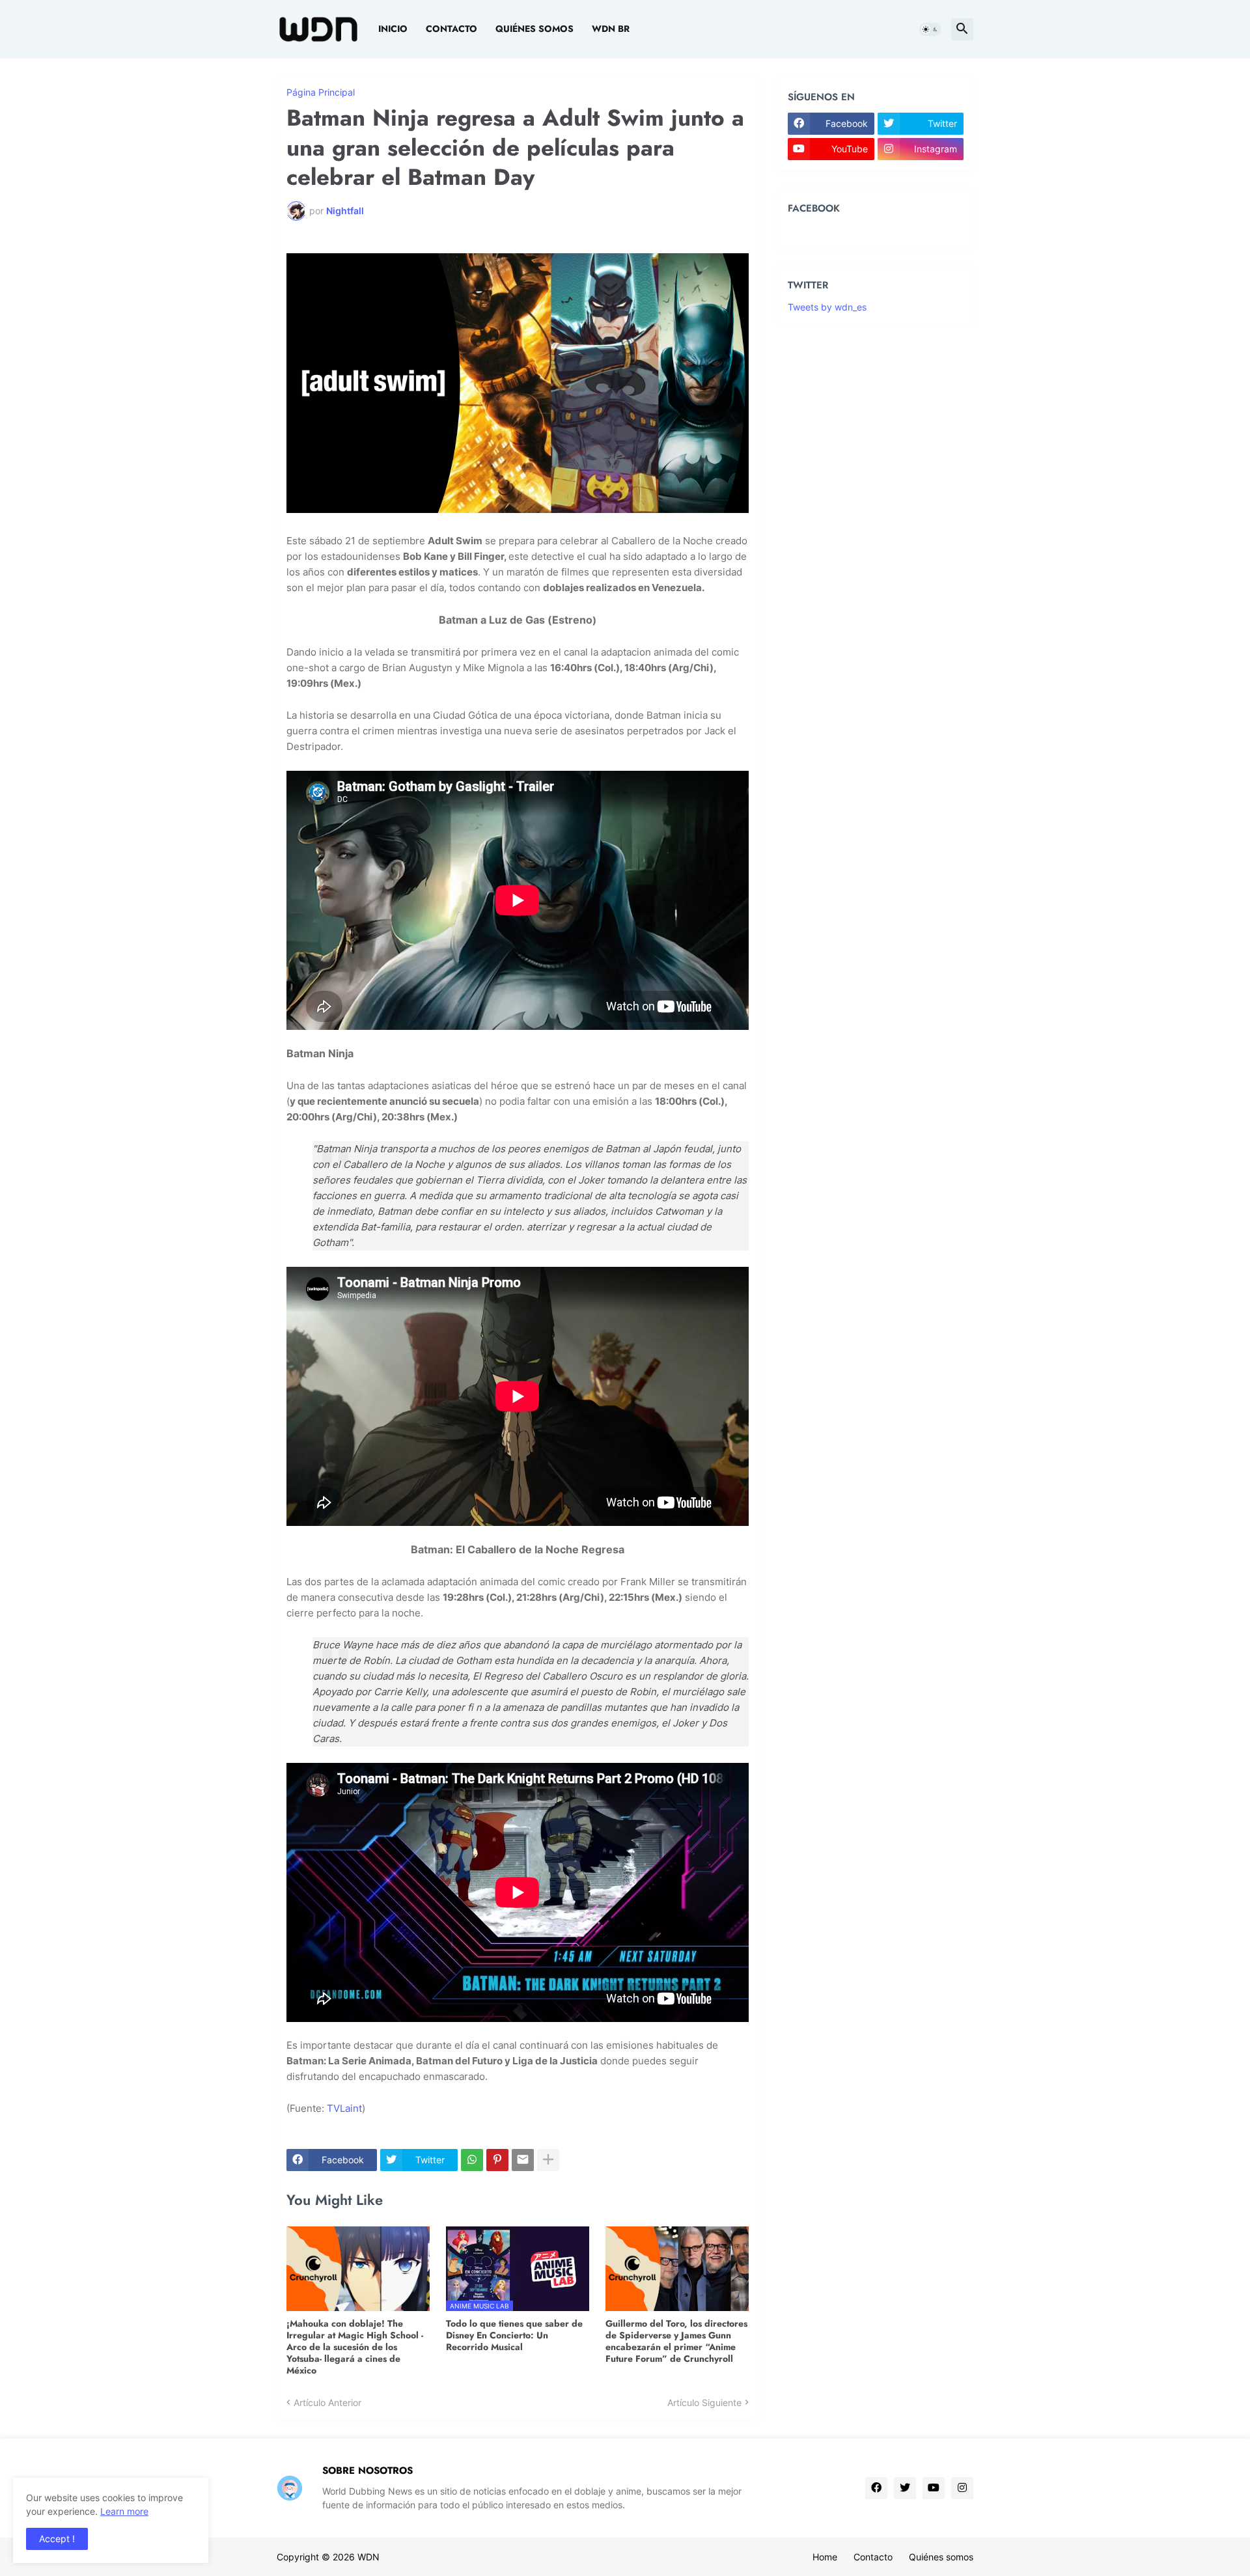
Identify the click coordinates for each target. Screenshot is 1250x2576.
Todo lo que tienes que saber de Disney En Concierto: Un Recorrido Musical (514, 2335)
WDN (368, 2557)
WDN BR (611, 29)
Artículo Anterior (327, 2403)
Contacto (451, 29)
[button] (930, 29)
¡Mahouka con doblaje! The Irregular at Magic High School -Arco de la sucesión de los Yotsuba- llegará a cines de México (355, 2347)
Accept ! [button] (57, 2539)
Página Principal (321, 92)
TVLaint (344, 2108)
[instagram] (962, 2488)
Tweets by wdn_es (827, 307)
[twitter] (905, 2488)
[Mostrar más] (548, 2160)
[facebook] (876, 2488)
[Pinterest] (497, 2160)
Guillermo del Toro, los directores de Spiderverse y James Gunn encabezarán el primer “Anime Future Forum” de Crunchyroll (676, 2341)
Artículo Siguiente (704, 2403)
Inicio (393, 29)
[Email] (523, 2160)
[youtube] (934, 2488)
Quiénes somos (535, 29)
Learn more (124, 2511)
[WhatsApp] (472, 2160)
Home (825, 2557)
